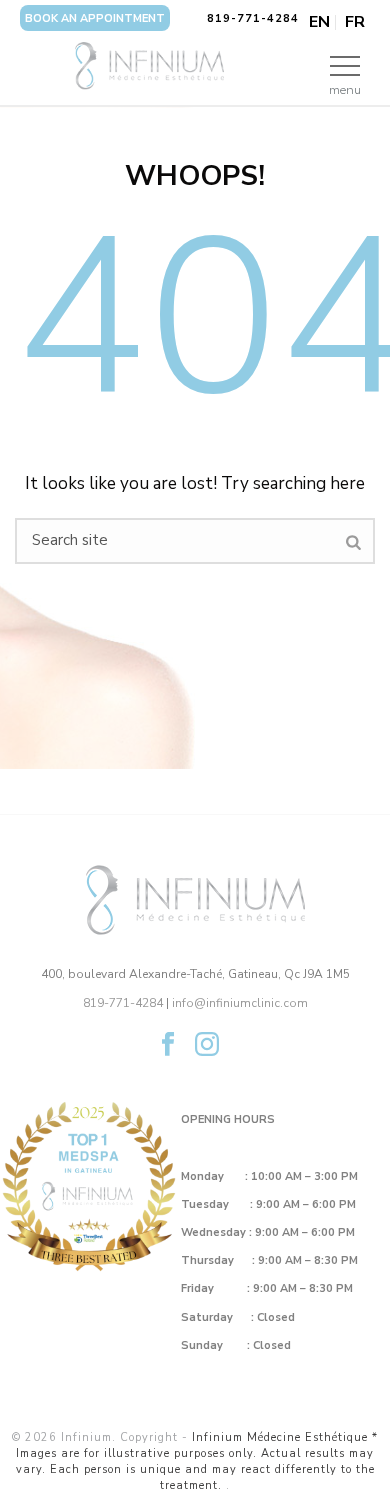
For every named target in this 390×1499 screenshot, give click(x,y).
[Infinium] (195, 65)
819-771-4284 (253, 18)
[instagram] (207, 1045)
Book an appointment (95, 18)
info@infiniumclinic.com (240, 1003)
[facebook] (168, 1045)
